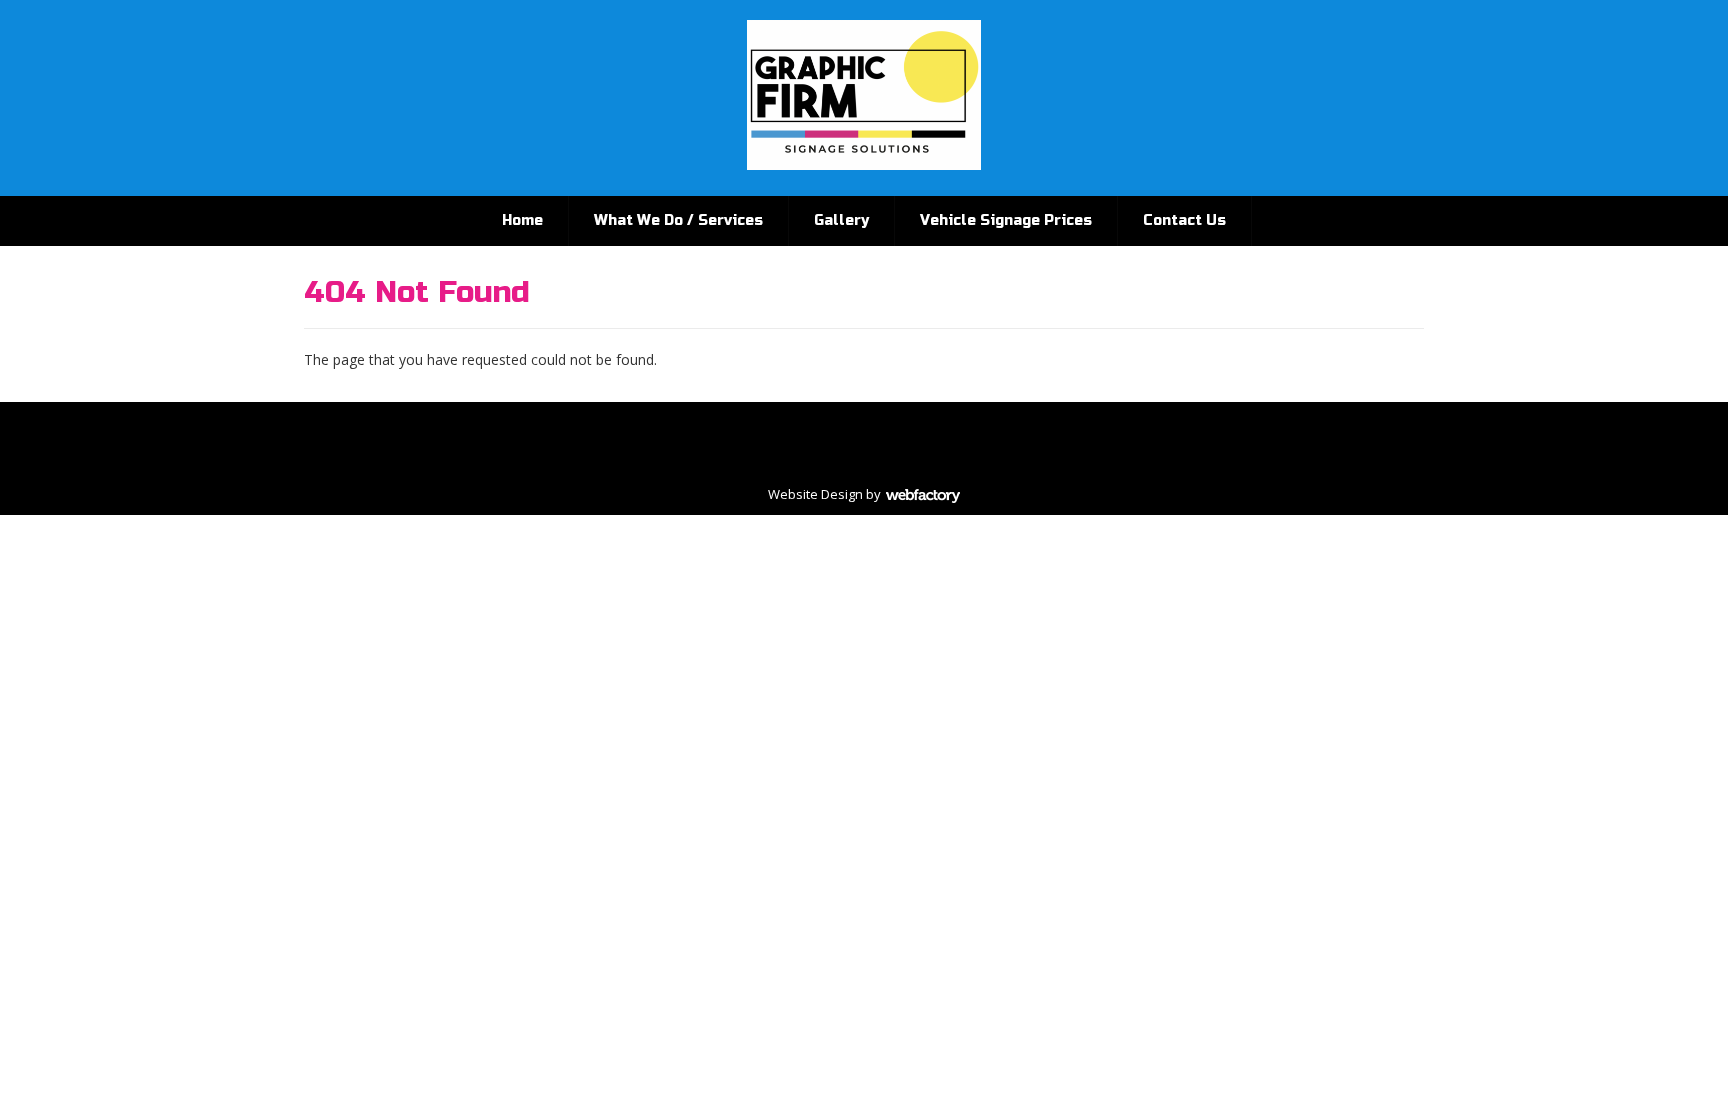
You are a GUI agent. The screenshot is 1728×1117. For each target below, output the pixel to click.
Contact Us (1184, 220)
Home (522, 220)
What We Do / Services (678, 220)
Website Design (815, 494)
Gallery (841, 220)
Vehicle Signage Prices (1006, 220)
